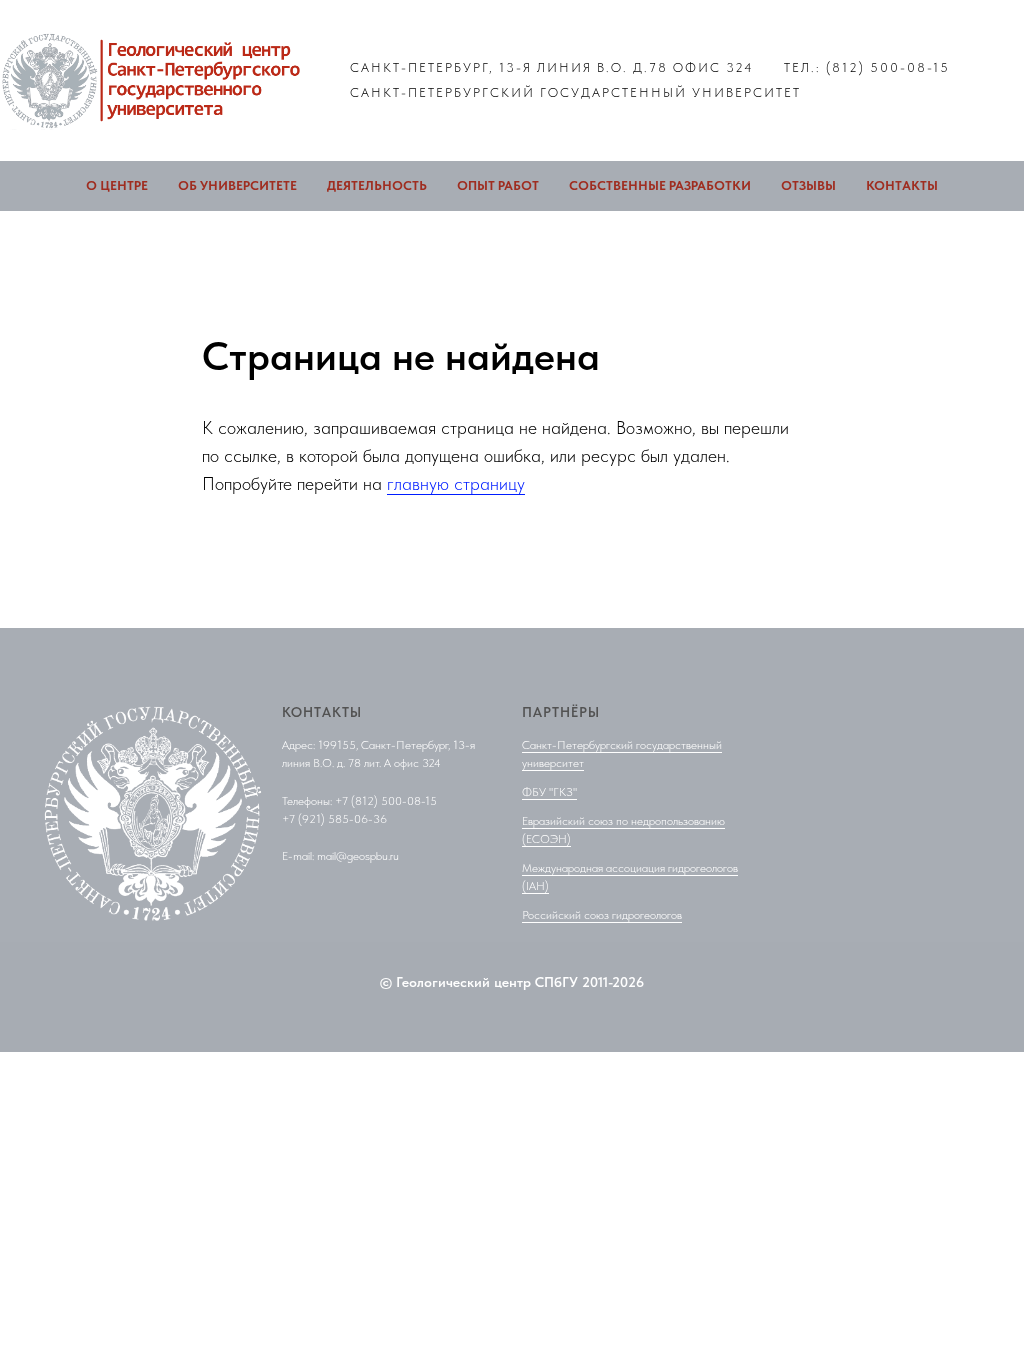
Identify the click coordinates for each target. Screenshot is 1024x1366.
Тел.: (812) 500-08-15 (867, 67)
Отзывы (808, 185)
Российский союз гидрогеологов (602, 915)
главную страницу (456, 483)
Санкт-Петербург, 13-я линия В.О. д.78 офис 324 (552, 67)
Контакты (902, 185)
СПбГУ (556, 982)
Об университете (237, 185)
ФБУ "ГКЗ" (549, 792)
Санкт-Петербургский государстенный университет (575, 92)
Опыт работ (498, 185)
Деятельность (377, 185)
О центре (117, 185)
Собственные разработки (660, 185)
